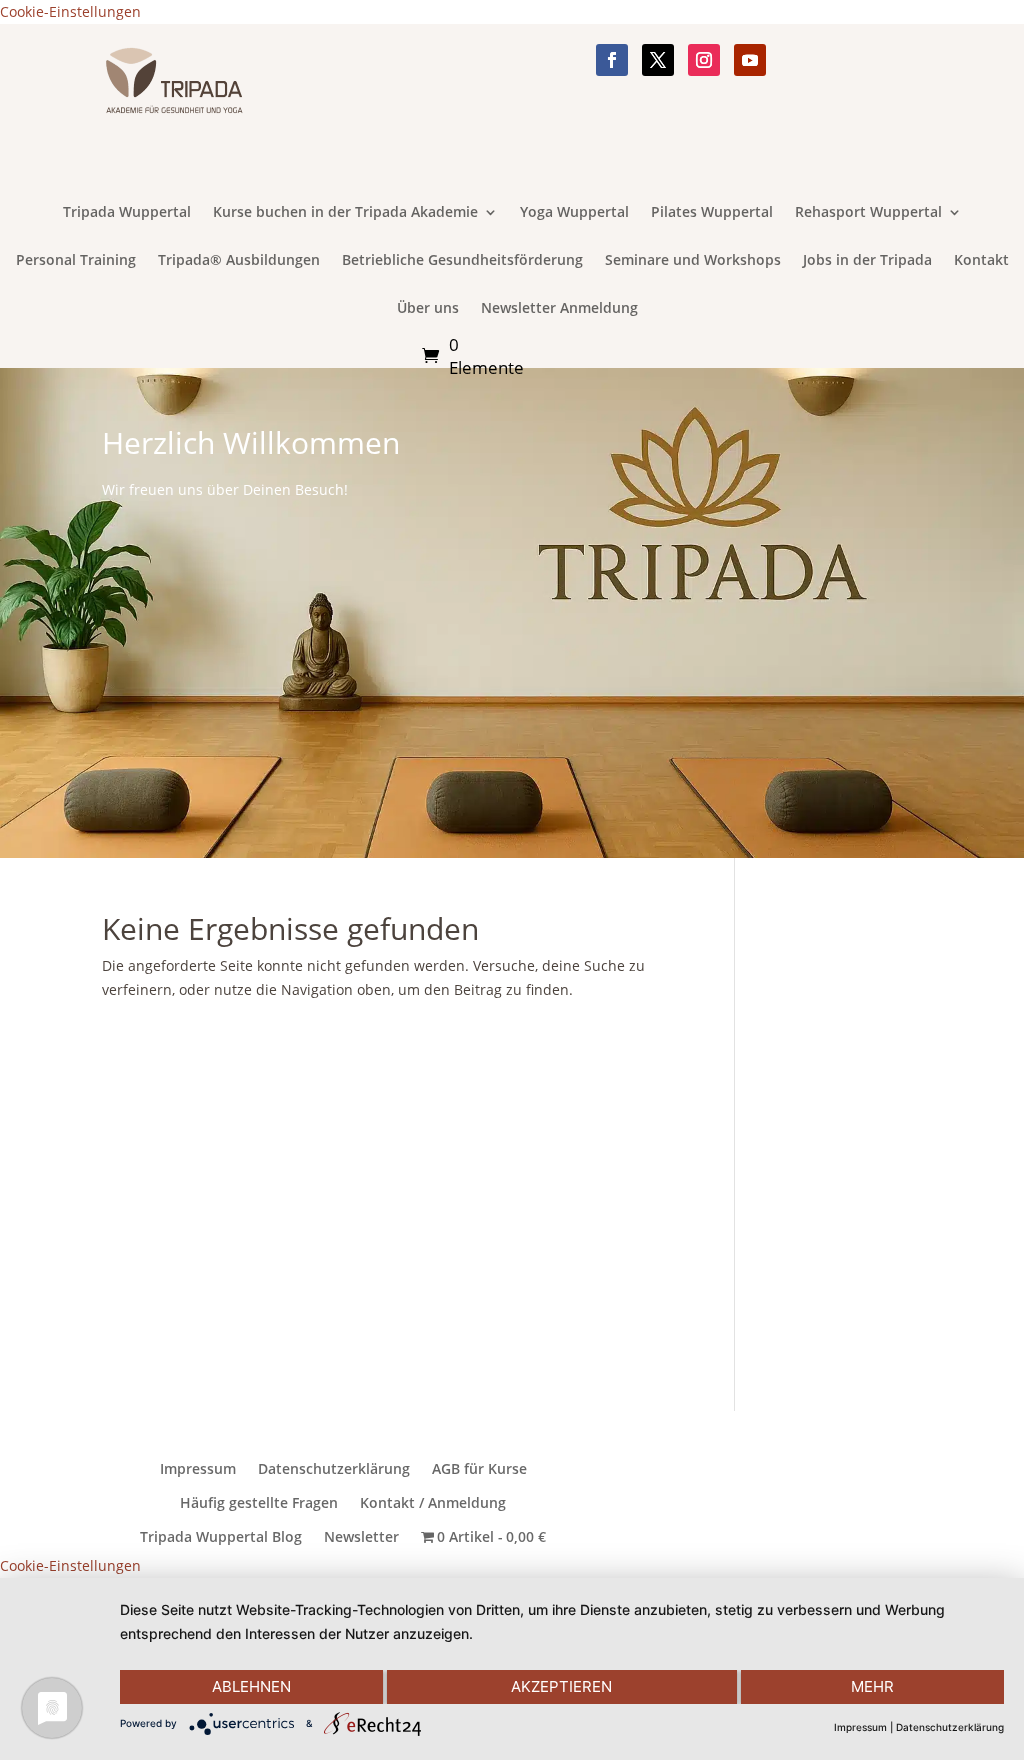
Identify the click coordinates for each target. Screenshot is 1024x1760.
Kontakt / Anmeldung (433, 1503)
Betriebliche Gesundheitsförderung (462, 261)
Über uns (428, 309)
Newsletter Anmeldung (559, 309)
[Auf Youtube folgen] (750, 60)
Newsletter (361, 1537)
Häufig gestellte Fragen (259, 1503)
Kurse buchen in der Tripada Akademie (345, 213)
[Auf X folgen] (658, 60)
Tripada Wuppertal (127, 213)
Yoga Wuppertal (574, 213)
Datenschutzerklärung (334, 1469)
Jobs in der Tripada (867, 261)
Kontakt (981, 261)
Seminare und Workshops (693, 261)
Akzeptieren (561, 1686)
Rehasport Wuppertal (868, 213)
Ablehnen (251, 1686)
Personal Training (76, 261)
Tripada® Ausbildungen (239, 261)
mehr (872, 1686)
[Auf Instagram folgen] (704, 60)
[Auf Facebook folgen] (612, 60)
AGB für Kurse (479, 1469)
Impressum (198, 1469)
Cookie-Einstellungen (70, 11)
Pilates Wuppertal (712, 213)
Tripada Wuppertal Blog (221, 1537)
